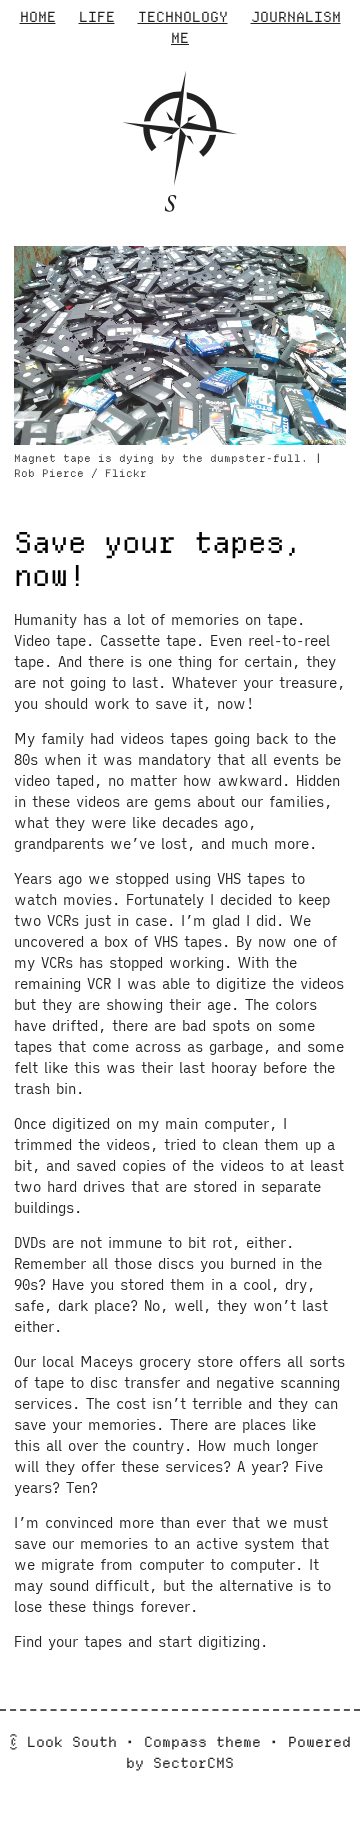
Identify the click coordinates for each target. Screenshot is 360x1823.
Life (97, 17)
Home (38, 17)
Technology (183, 17)
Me (180, 38)
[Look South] (180, 201)
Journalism (296, 17)
